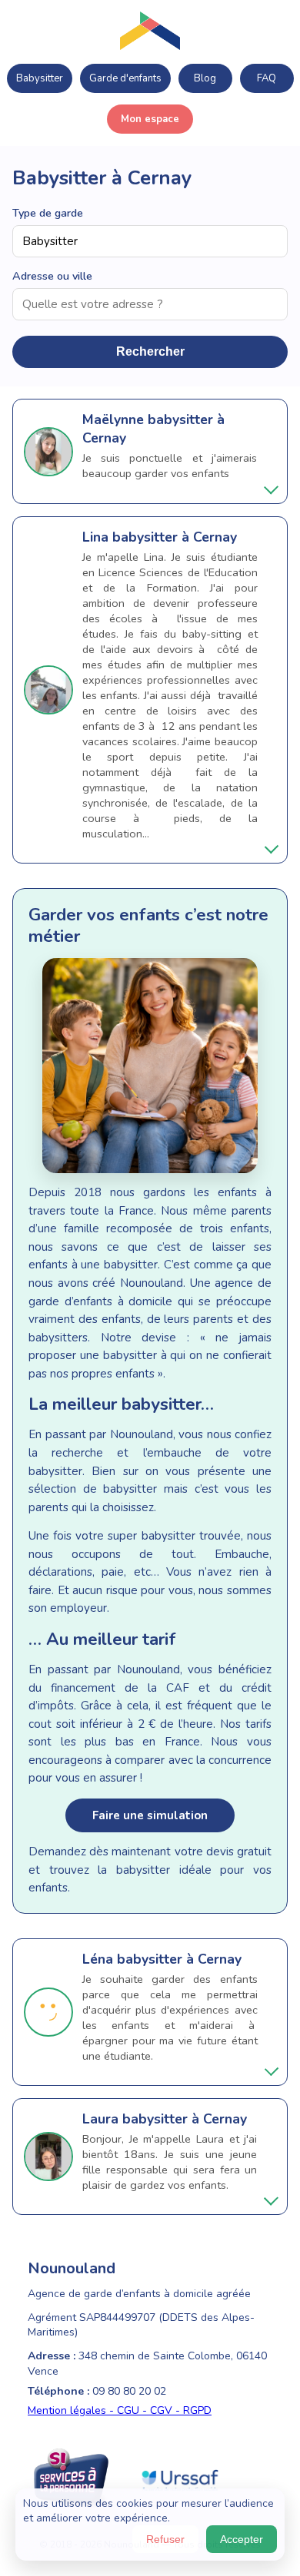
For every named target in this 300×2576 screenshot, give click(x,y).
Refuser (165, 2539)
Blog (205, 78)
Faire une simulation (150, 1815)
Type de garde (48, 213)
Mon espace (150, 119)
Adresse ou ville (52, 276)
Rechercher (150, 351)
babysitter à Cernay (175, 537)
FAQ (267, 78)
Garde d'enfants (125, 78)
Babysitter (40, 78)
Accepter (242, 2539)
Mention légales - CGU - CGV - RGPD (120, 2410)
